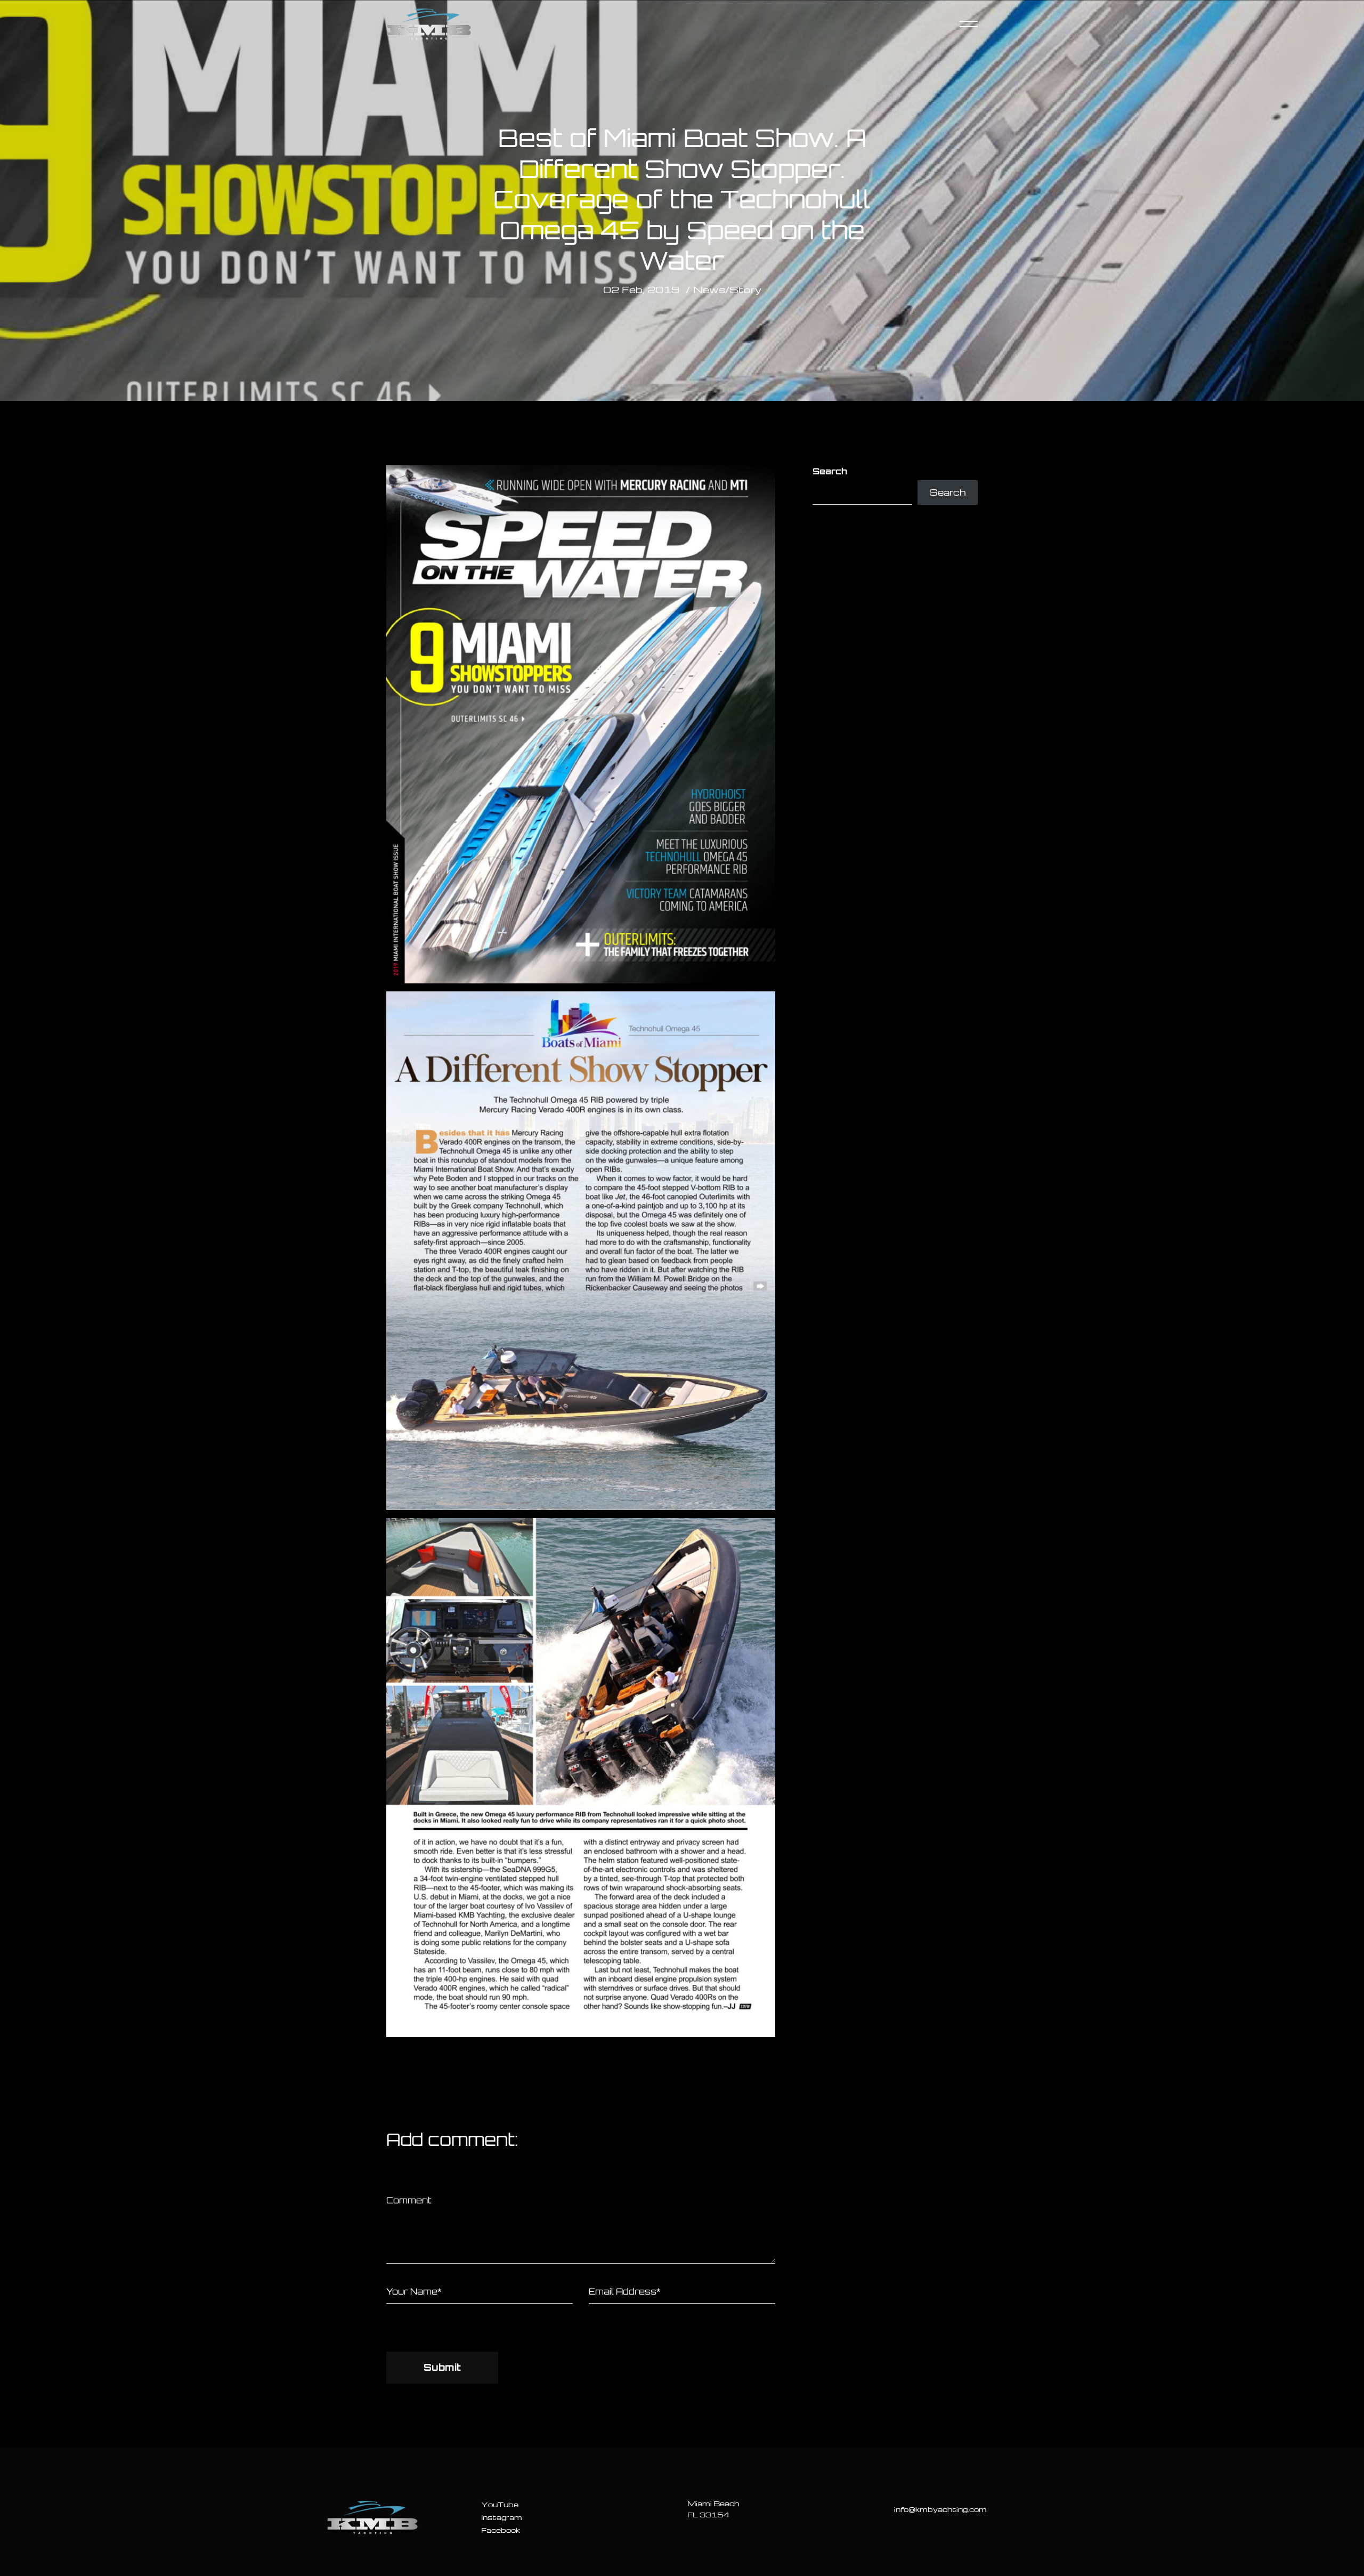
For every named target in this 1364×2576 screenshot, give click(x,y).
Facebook (501, 2530)
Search (830, 471)
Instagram (502, 2517)
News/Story (727, 289)
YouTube (500, 2504)
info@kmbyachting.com (940, 2509)
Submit (442, 2367)
